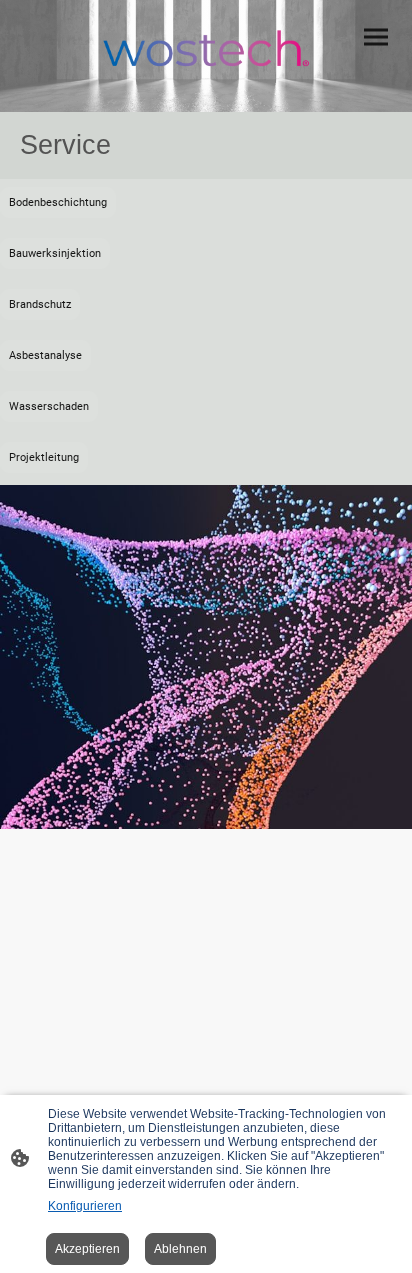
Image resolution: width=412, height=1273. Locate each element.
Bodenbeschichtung (58, 202)
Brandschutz (40, 304)
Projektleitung (44, 457)
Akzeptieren (87, 1249)
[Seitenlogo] (206, 48)
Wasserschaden (49, 406)
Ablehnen (180, 1249)
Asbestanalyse (45, 355)
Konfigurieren (85, 1206)
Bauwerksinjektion (55, 253)
